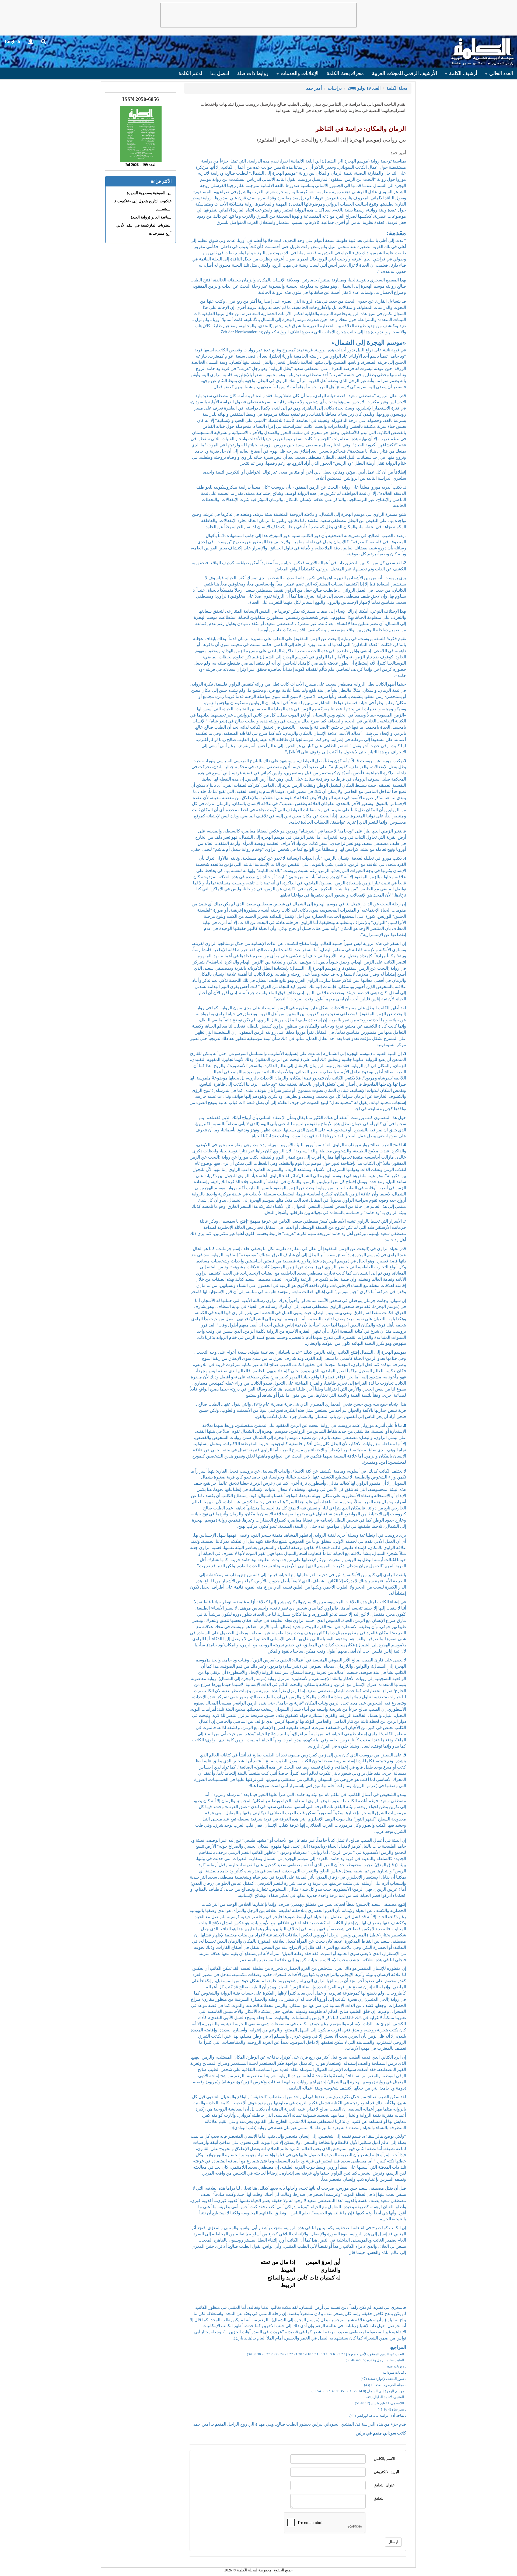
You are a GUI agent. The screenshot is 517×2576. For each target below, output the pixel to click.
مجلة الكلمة (397, 88)
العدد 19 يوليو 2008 (364, 88)
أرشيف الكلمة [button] (462, 73)
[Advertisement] (258, 15)
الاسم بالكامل (385, 2459)
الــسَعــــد (164, 209)
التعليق (379, 2498)
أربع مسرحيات (160, 233)
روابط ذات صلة (253, 73)
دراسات (335, 88)
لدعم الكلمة (190, 73)
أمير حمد (314, 88)
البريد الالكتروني (386, 2472)
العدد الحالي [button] (500, 73)
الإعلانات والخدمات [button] (299, 73)
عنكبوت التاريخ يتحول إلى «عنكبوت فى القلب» (135, 201)
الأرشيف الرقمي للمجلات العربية (404, 73)
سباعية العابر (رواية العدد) (151, 217)
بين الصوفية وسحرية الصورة (149, 193)
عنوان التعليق (384, 2485)
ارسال (393, 2542)
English (12, 41)
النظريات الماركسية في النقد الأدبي (144, 225)
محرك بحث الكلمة (345, 73)
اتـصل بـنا (220, 73)
